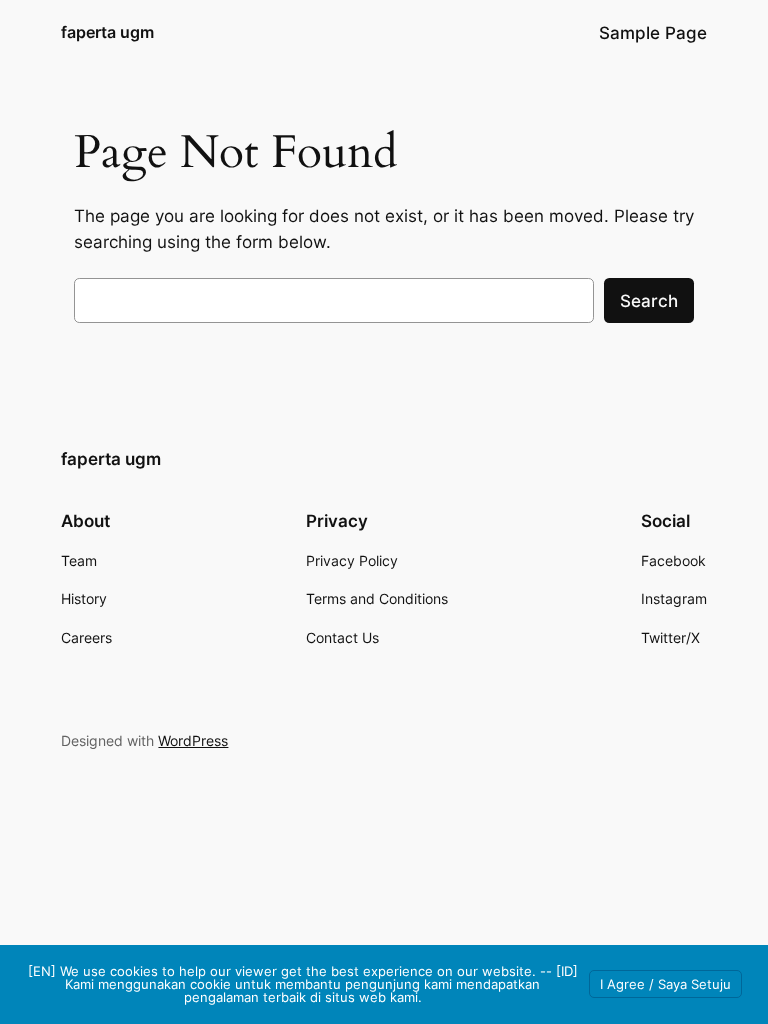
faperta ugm (107, 32)
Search (649, 301)
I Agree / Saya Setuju (665, 984)
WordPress (193, 740)
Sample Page (653, 33)
